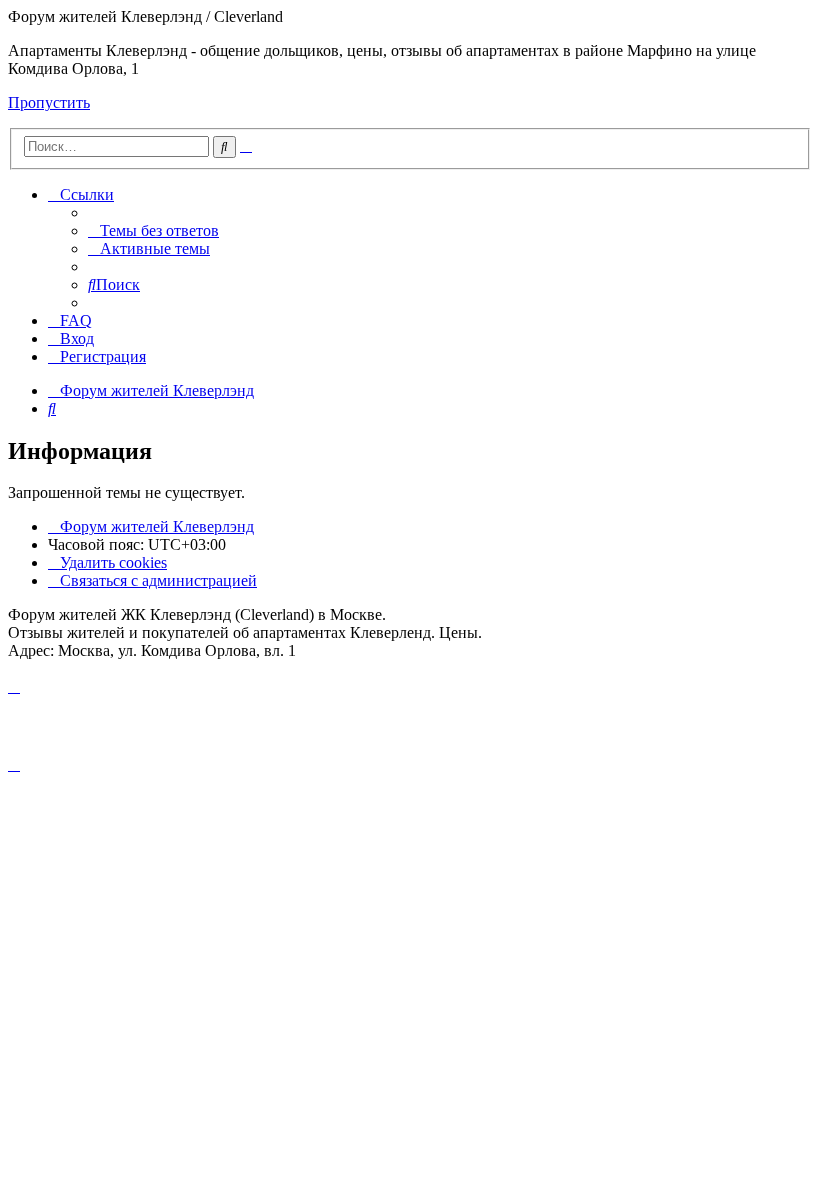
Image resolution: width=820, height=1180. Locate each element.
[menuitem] (153, 230)
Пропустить (49, 102)
